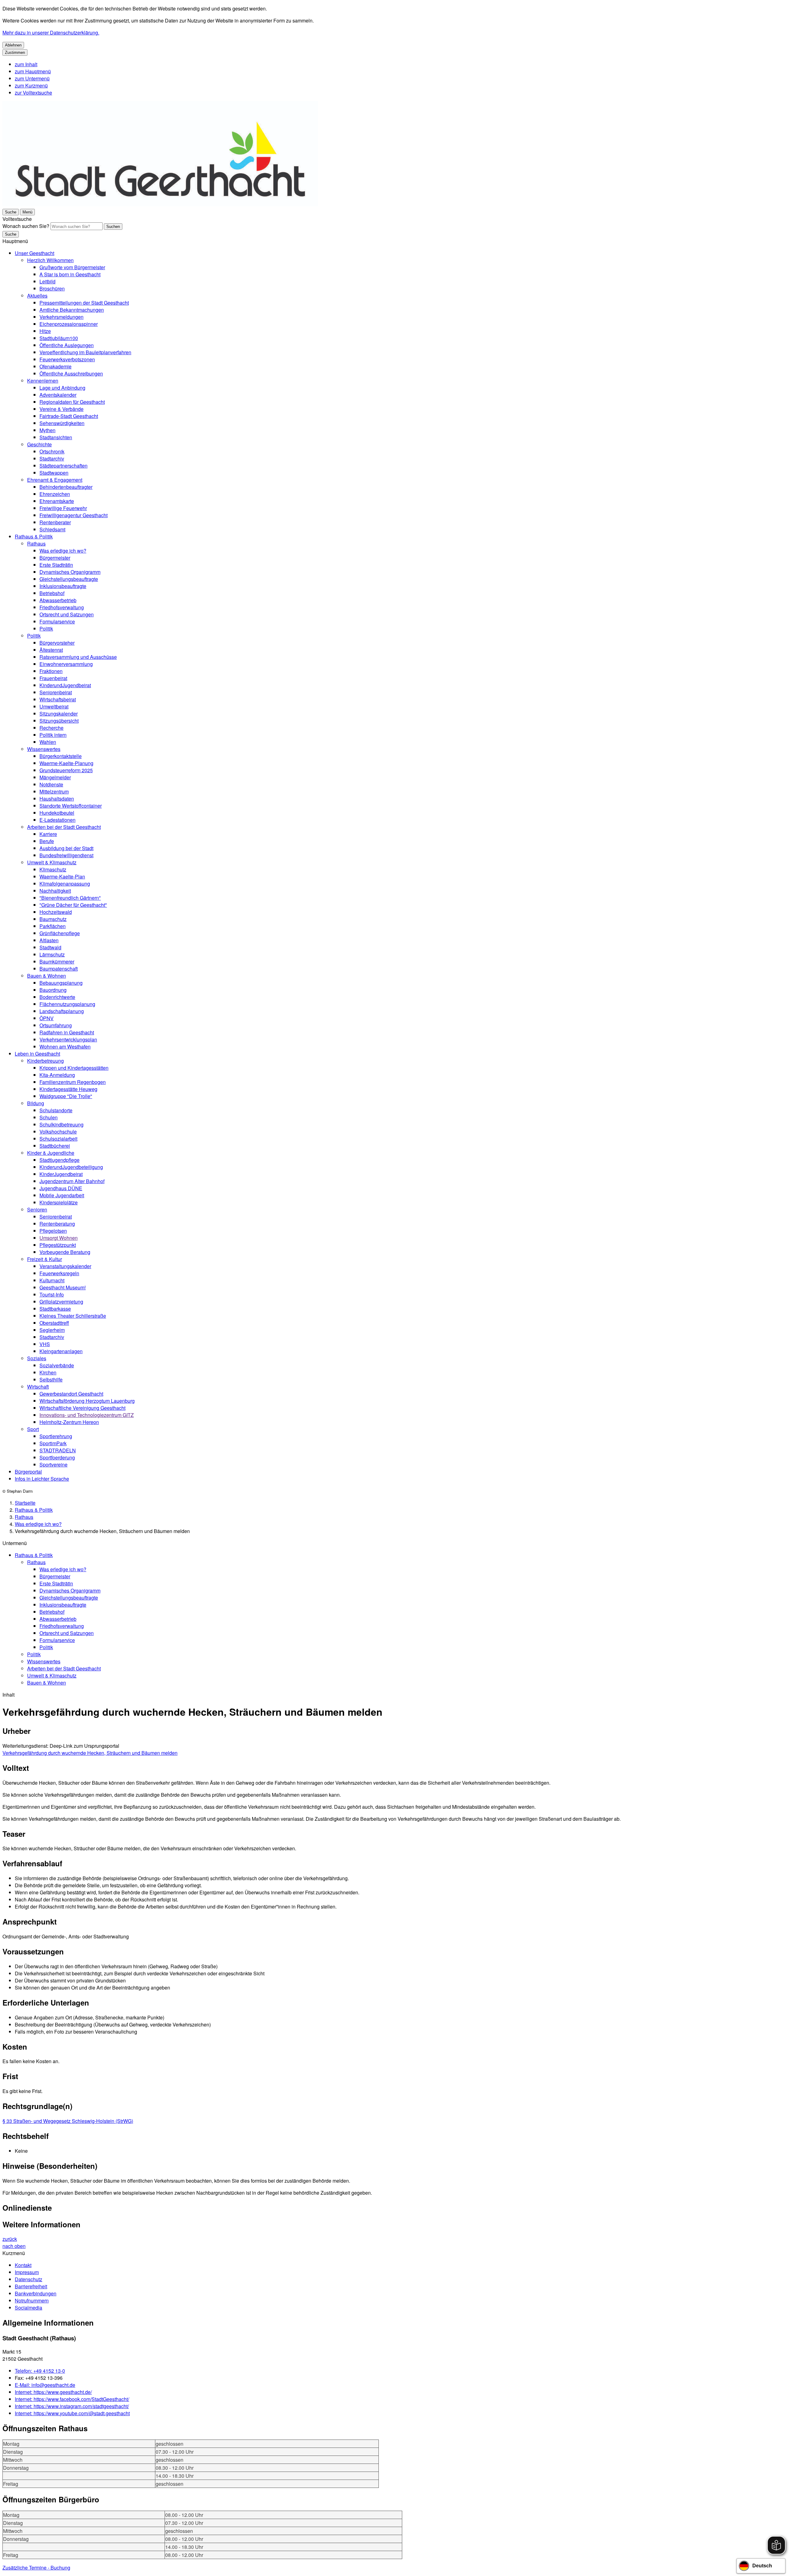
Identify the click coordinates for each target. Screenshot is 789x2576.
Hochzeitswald (56, 912)
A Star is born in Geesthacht (70, 274)
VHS (45, 1344)
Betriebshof (52, 593)
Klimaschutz (53, 869)
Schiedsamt (52, 529)
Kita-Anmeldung (57, 1075)
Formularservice (57, 621)
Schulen (49, 1117)
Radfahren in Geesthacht (67, 1032)
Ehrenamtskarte (57, 501)
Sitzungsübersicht (59, 721)
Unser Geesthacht (35, 253)
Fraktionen (51, 671)
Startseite (25, 1503)
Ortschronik (52, 451)
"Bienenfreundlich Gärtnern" (70, 898)
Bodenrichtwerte (57, 997)
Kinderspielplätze (59, 1202)
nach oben (14, 2246)
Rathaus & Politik (34, 536)
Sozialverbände (57, 1365)
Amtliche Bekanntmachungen (72, 310)
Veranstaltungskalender (65, 1266)
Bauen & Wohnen (47, 976)
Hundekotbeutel (57, 813)
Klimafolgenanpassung (65, 884)
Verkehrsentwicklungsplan (68, 1039)
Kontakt (23, 2265)
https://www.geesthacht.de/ (53, 2392)
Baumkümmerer (57, 961)
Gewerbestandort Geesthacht (71, 1394)
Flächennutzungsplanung (67, 1004)
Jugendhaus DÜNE (61, 1188)
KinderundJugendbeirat (65, 685)
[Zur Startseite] (160, 204)
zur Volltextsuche (33, 93)
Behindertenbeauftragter (66, 487)
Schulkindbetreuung (61, 1124)
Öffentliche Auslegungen (67, 345)
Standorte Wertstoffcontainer (71, 806)
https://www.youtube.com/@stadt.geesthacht (72, 2413)
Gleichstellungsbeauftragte (69, 579)
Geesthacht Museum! (63, 1287)
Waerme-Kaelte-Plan (62, 876)
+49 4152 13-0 (40, 2371)
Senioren (37, 1209)
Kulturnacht (52, 1280)
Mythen (47, 430)
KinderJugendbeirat (61, 1174)
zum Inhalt (26, 64)
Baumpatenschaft (59, 969)
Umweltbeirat (54, 706)
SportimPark (53, 1443)
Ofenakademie (55, 366)
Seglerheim (52, 1330)
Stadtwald (50, 947)
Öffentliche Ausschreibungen (71, 373)
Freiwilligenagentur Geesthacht (74, 515)
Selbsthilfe (51, 1379)
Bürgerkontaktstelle (61, 756)
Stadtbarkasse (55, 1309)
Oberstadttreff (54, 1323)
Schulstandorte (56, 1110)
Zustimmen (15, 53)
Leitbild (47, 281)
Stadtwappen (54, 473)
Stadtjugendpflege (59, 1160)
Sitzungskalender (59, 714)
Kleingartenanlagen (61, 1351)
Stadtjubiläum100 (59, 338)
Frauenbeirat (53, 678)
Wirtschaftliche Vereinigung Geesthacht (82, 1408)
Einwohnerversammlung (66, 664)
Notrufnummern (32, 2300)
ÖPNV (47, 1018)
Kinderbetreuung (45, 1061)
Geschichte (39, 444)
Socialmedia (29, 2308)
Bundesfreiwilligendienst (66, 855)
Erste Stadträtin (56, 565)
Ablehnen (13, 45)
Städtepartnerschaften (63, 466)
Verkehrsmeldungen (61, 317)
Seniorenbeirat (56, 692)
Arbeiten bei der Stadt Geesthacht (64, 827)
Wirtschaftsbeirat (58, 699)
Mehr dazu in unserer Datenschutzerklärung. (51, 32)
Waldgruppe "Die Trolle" (66, 1096)
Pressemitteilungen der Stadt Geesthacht (84, 303)
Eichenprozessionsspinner (69, 324)
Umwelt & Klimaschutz (52, 862)
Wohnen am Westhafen (65, 1047)
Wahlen (48, 742)
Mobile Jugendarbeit (62, 1195)
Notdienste (51, 784)
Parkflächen (53, 926)
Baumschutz (53, 919)
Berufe (47, 841)
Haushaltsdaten (57, 799)
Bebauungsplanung (61, 983)
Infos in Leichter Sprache (42, 1479)
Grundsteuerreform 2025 (66, 770)
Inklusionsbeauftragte (63, 586)
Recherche (51, 728)
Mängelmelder (55, 777)
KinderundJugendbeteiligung (71, 1167)
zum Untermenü (32, 78)
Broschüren (52, 288)
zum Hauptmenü (33, 71)
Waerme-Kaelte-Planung (66, 763)
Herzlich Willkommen (50, 260)
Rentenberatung (57, 1224)
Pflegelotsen (53, 1231)
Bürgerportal (28, 1472)
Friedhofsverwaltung (62, 607)
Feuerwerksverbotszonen (67, 359)
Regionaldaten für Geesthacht (72, 402)
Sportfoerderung (57, 1457)
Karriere (48, 834)
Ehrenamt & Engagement (55, 480)
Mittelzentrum (54, 791)
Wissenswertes (44, 749)
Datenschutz (29, 2279)
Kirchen (48, 1372)
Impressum (27, 2272)
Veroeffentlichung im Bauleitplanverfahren (85, 352)
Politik (46, 629)
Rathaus (36, 544)
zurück (10, 2239)
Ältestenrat (51, 650)
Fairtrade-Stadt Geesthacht (69, 416)
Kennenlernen (43, 381)
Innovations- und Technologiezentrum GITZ (87, 1415)
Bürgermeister (55, 558)
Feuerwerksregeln (59, 1273)
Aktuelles (37, 296)
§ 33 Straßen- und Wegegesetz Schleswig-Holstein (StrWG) (68, 2121)
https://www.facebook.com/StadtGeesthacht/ (72, 2399)
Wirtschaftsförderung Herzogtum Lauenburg (87, 1401)
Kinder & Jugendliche (51, 1153)
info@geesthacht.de (45, 2385)
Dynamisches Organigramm (70, 572)
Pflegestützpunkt (58, 1245)
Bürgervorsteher (57, 643)
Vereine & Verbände (61, 409)
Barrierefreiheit (31, 2286)
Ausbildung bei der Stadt (66, 848)
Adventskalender (58, 395)
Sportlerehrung (56, 1436)
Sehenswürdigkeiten (62, 423)
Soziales (37, 1358)
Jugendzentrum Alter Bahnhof (72, 1181)
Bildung (36, 1103)
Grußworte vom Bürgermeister (72, 267)
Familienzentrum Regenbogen (73, 1082)
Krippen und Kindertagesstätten (74, 1068)
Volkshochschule (58, 1132)
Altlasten (49, 940)
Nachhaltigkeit (55, 891)
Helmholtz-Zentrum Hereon (69, 1422)
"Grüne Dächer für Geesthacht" (73, 905)
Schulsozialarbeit (58, 1139)
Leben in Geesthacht (37, 1054)
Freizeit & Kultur (45, 1259)
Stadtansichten (56, 437)
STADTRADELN (58, 1450)
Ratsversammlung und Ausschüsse (78, 657)
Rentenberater (55, 522)
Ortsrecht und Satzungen (67, 614)
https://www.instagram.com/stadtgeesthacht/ (72, 2406)
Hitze (45, 331)
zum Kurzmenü (31, 85)
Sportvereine (53, 1464)
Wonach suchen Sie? (26, 226)
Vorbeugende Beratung (65, 1252)
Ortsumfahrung (56, 1025)
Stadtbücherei (55, 1146)
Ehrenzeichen (55, 494)
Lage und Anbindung (62, 388)
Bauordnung (53, 990)
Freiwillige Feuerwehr (63, 508)
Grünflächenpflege (60, 933)
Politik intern (53, 735)
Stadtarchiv (52, 458)
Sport (33, 1429)
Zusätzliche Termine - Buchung (36, 2568)
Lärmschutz (52, 954)
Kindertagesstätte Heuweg (68, 1089)
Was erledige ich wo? (63, 551)
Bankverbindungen (36, 2293)
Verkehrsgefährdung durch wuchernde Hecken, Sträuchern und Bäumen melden (90, 1753)
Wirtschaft (38, 1387)
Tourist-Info (52, 1294)
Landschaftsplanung (62, 1011)
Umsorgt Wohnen (59, 1238)
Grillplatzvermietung (61, 1302)
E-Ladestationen (57, 820)
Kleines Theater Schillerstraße (73, 1316)
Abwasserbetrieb (58, 600)
